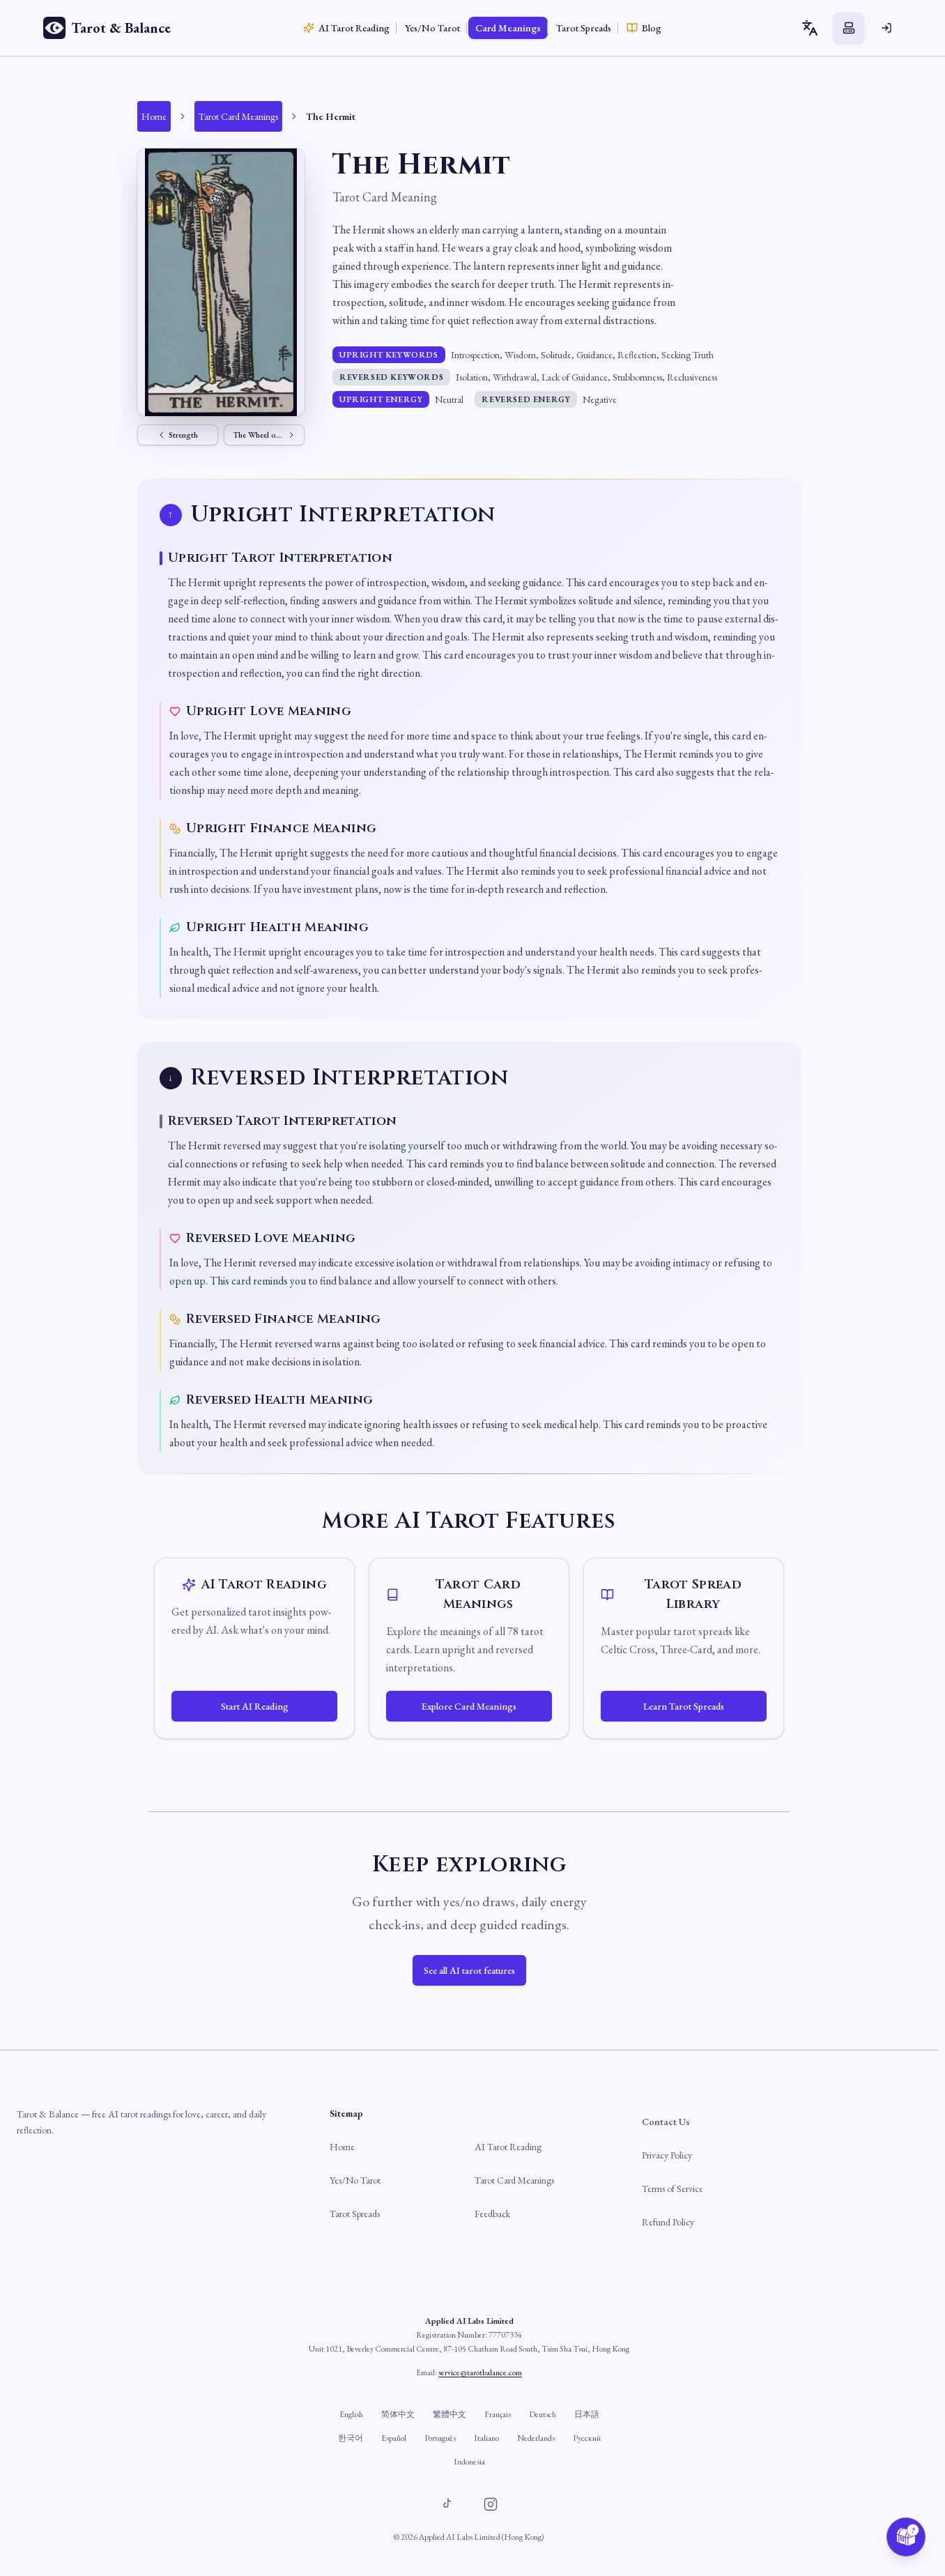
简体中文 (398, 2414)
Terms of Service (673, 2188)
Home (342, 2147)
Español (394, 2438)
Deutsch (543, 2414)
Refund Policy (668, 2222)
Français (498, 2414)
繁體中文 (450, 2414)
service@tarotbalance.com (480, 2372)
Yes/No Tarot (355, 2180)
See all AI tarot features (469, 1970)
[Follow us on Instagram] (491, 2504)
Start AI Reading (255, 1706)
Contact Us (666, 2122)
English (351, 2414)
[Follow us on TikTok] (447, 2504)
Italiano (486, 2438)
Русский (587, 2438)
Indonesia (469, 2462)
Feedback (492, 2214)
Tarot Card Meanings (514, 2180)
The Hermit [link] (331, 116)
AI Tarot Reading (508, 2147)
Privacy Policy (667, 2155)
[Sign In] (886, 28)
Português (440, 2438)
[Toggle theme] (849, 28)
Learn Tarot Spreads (684, 1706)
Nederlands (536, 2438)
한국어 (351, 2438)
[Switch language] (810, 28)
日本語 (587, 2414)
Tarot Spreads (355, 2214)
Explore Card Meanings (469, 1706)
